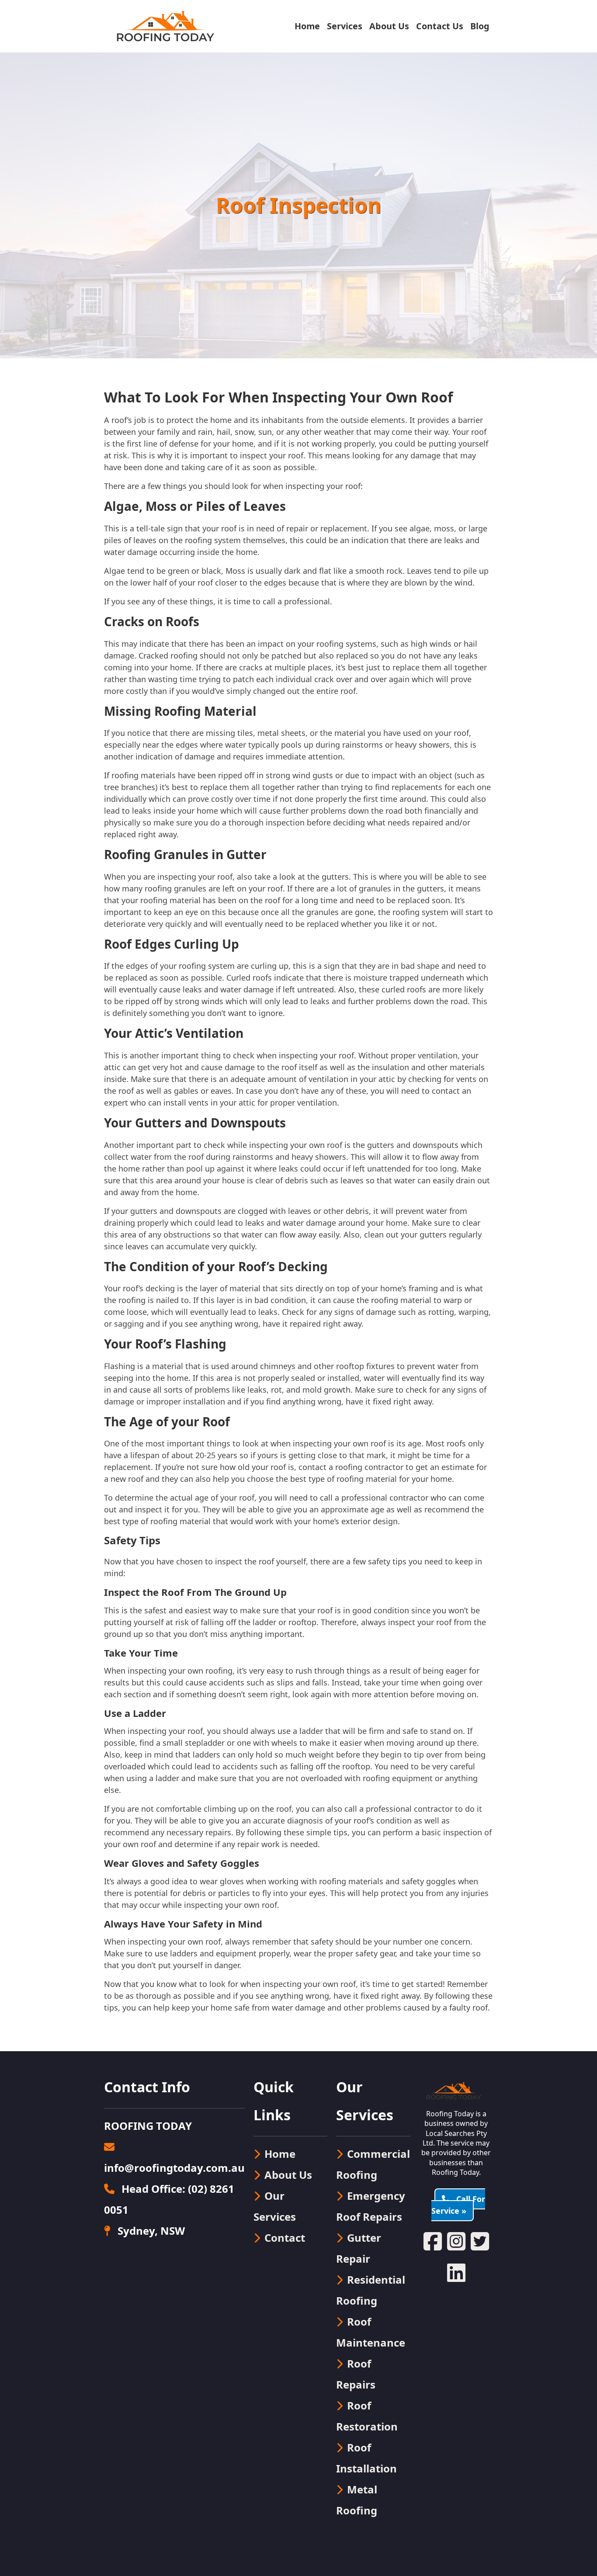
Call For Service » (458, 2205)
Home (307, 26)
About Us (389, 26)
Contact (285, 2238)
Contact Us (440, 26)
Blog (480, 26)
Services (345, 26)
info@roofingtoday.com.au (174, 2168)
